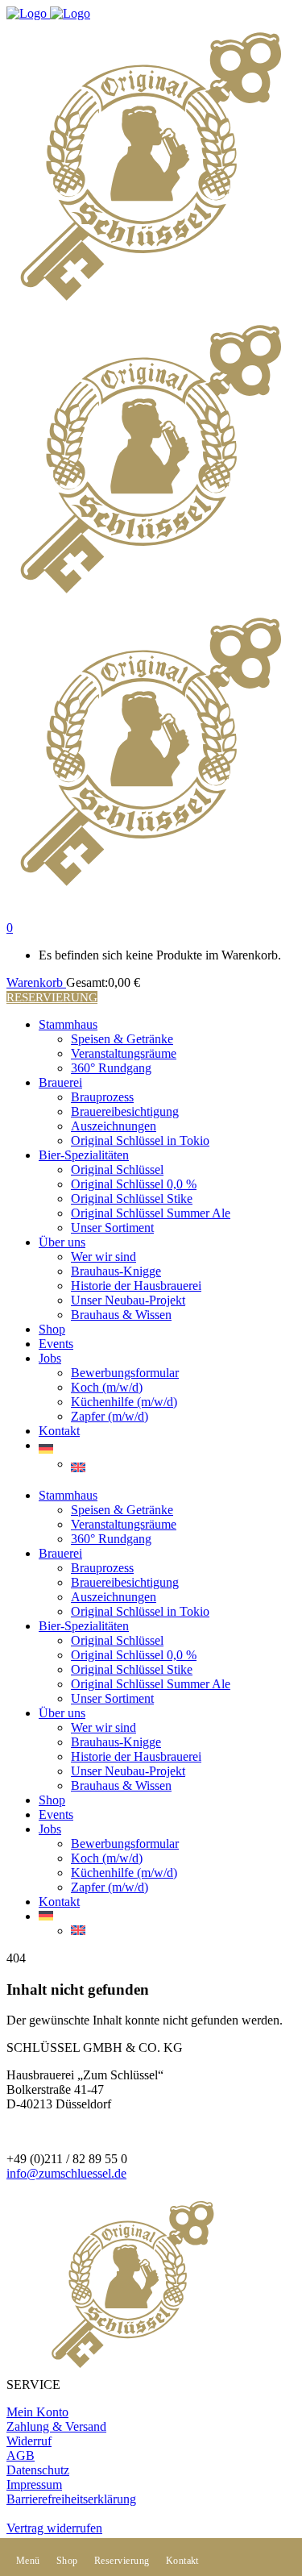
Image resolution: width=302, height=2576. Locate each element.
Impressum (34, 2484)
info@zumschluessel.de (66, 2173)
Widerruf (29, 2441)
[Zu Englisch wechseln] (183, 1468)
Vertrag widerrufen (54, 2528)
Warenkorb (36, 982)
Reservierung (52, 997)
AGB (21, 2455)
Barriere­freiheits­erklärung (71, 2499)
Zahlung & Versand (56, 2426)
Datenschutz (38, 2470)
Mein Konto (37, 2412)
